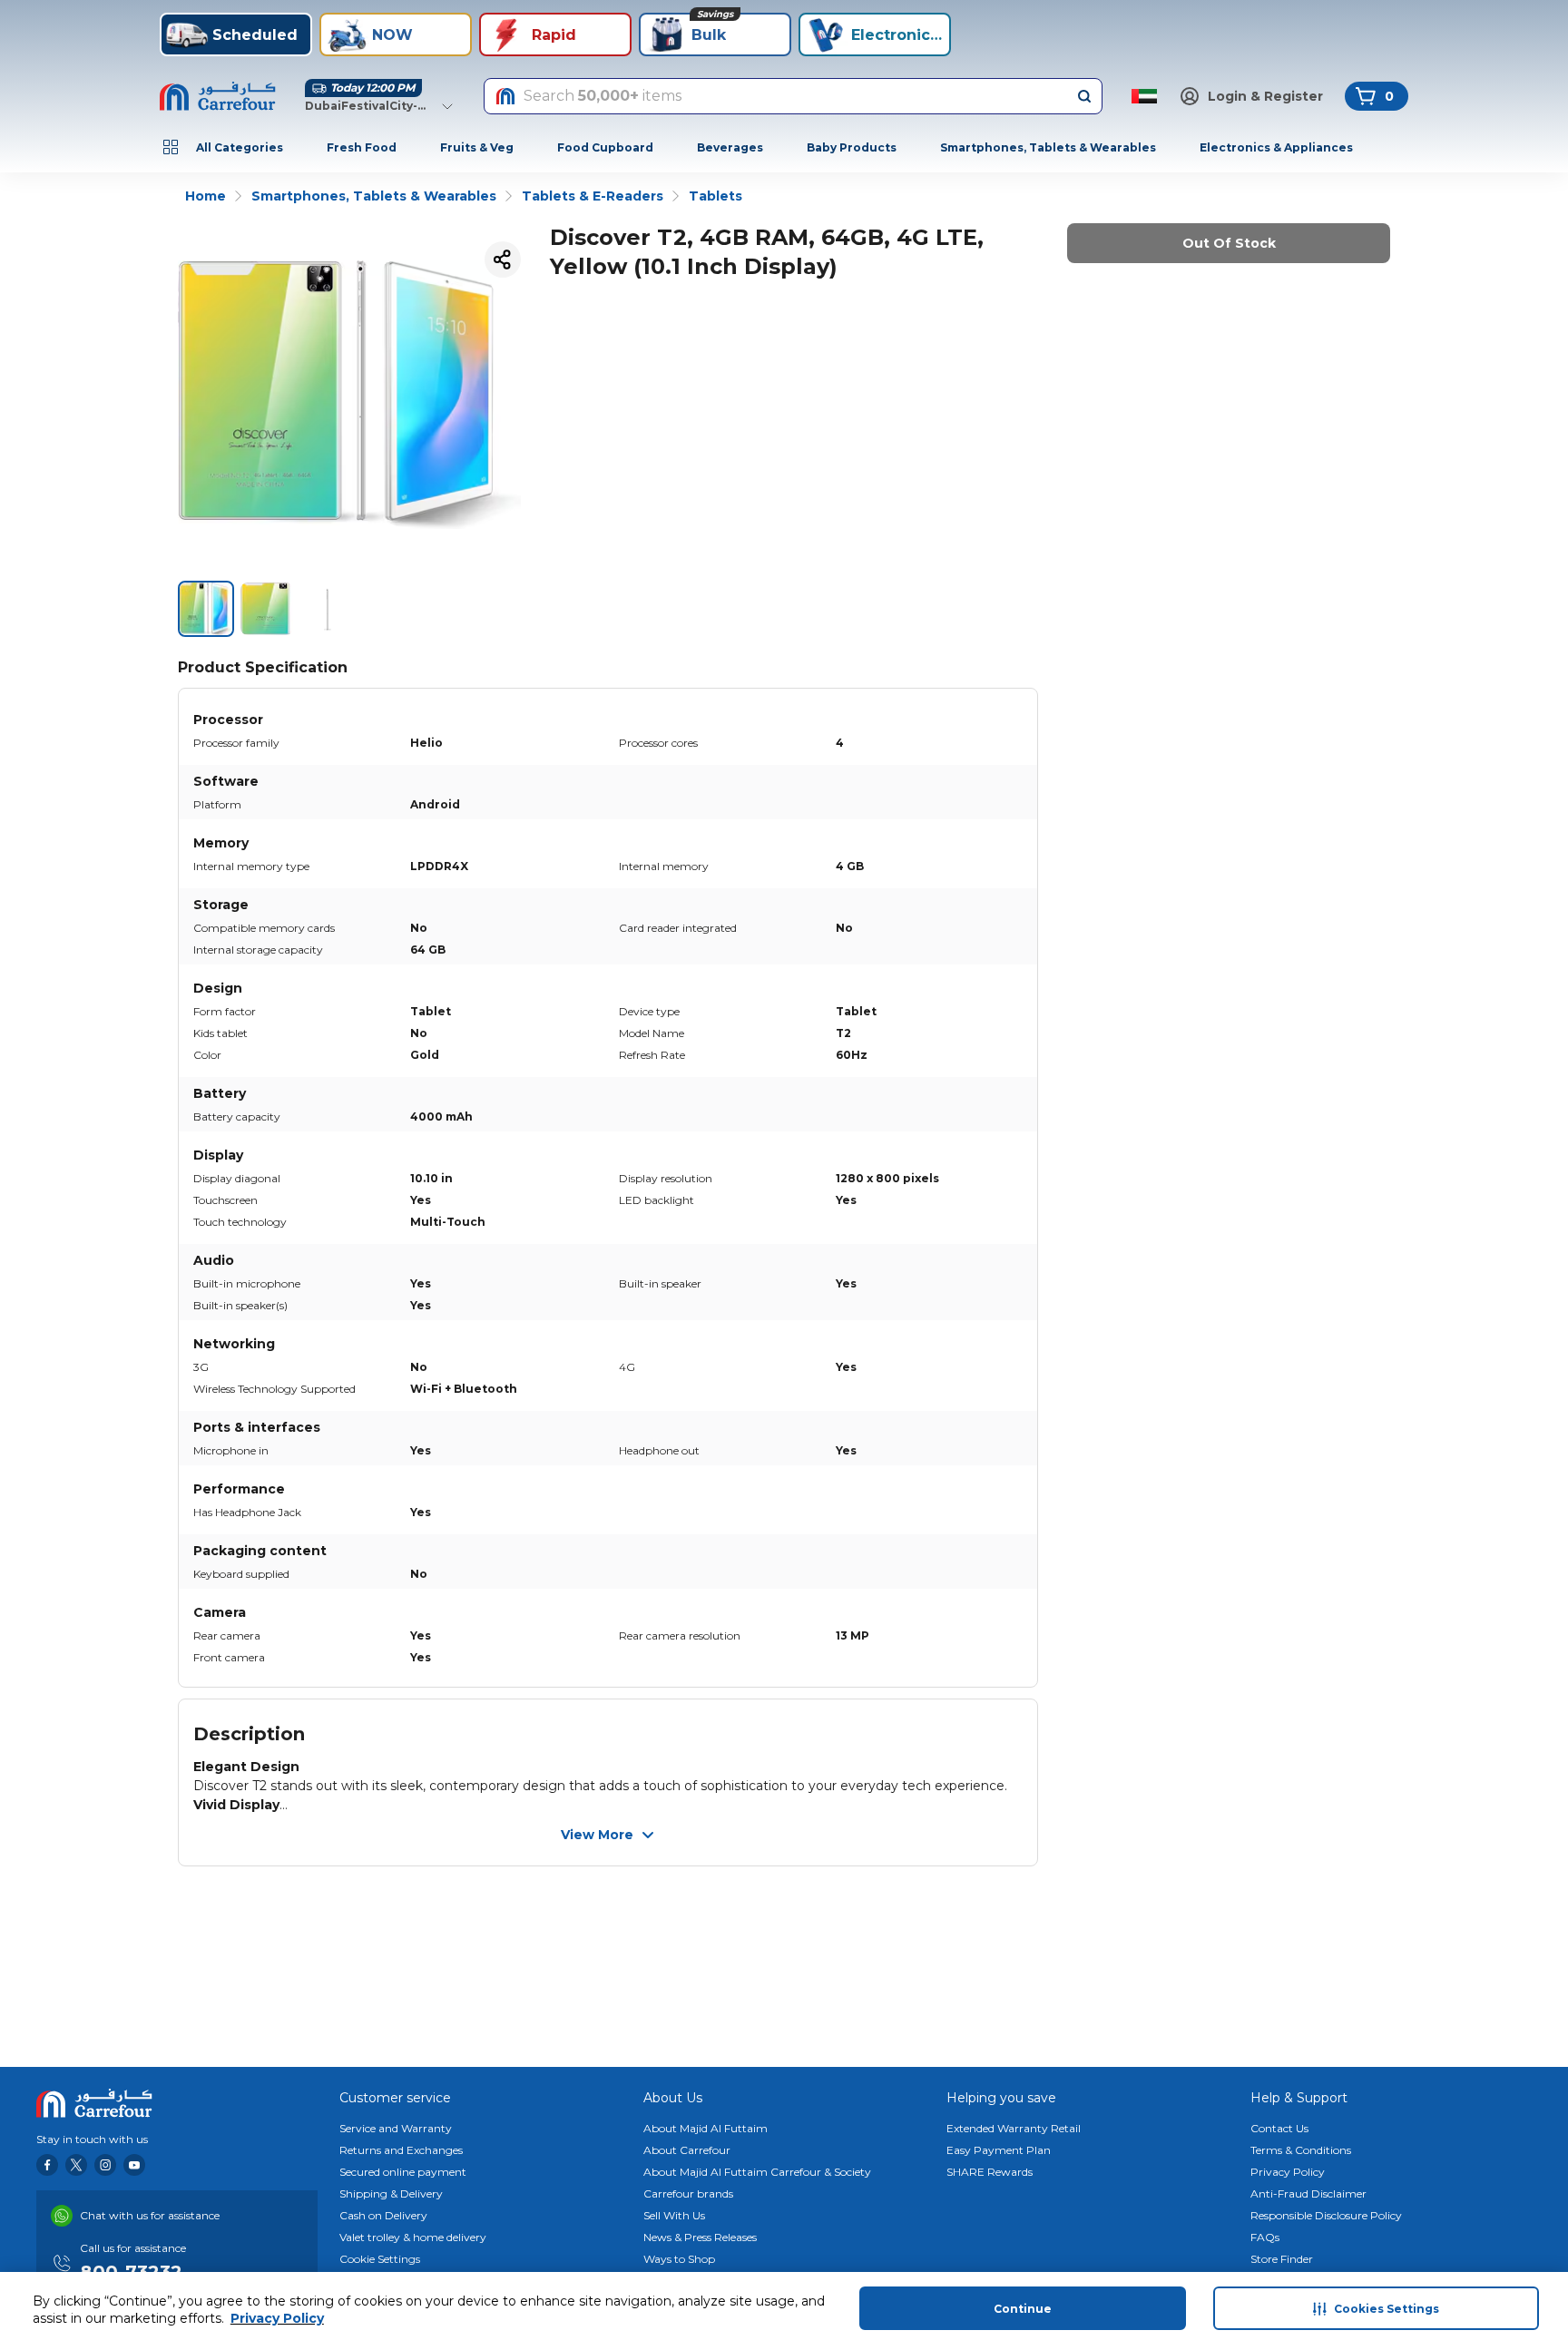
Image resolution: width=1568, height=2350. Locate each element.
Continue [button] (1023, 2309)
